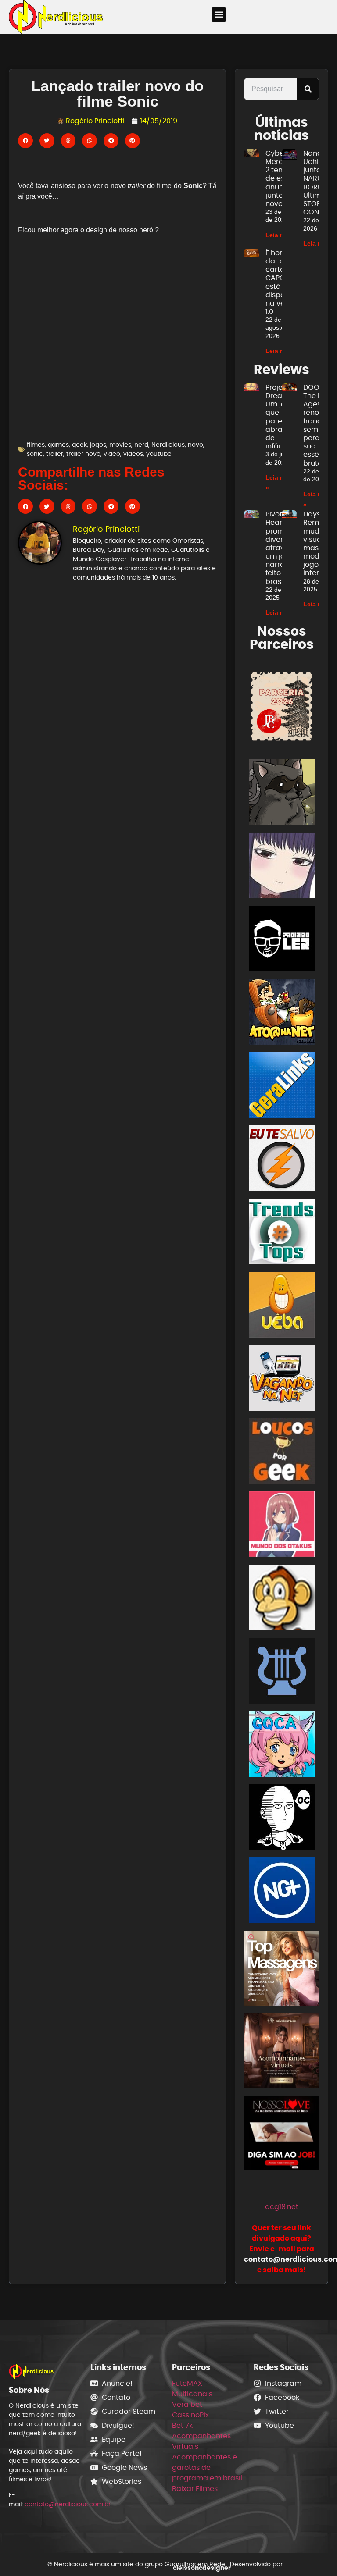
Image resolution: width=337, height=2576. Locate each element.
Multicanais (192, 2394)
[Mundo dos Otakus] (282, 1526)
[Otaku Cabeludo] (282, 1819)
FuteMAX (187, 2383)
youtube (159, 454)
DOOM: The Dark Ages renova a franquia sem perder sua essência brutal (319, 425)
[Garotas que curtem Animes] (282, 1745)
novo (195, 445)
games (58, 445)
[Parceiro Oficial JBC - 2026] (281, 706)
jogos (98, 445)
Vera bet (187, 2404)
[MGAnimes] (282, 867)
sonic (35, 454)
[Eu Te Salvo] (282, 1160)
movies (120, 445)
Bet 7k (182, 2425)
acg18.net (282, 2207)
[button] (219, 15)
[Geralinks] (282, 1087)
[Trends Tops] (282, 1233)
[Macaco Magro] (282, 1599)
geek (79, 445)
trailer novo (83, 454)
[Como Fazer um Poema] (282, 1672)
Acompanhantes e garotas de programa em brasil (207, 2467)
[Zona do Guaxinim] (282, 794)
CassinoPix (190, 2415)
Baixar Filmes (195, 2489)
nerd (141, 445)
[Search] (308, 89)
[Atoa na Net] (282, 1013)
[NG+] (282, 1892)
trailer (55, 454)
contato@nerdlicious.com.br (68, 2504)
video (112, 454)
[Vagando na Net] (282, 1379)
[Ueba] (282, 1306)
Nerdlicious (168, 445)
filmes (36, 445)
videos (133, 454)
